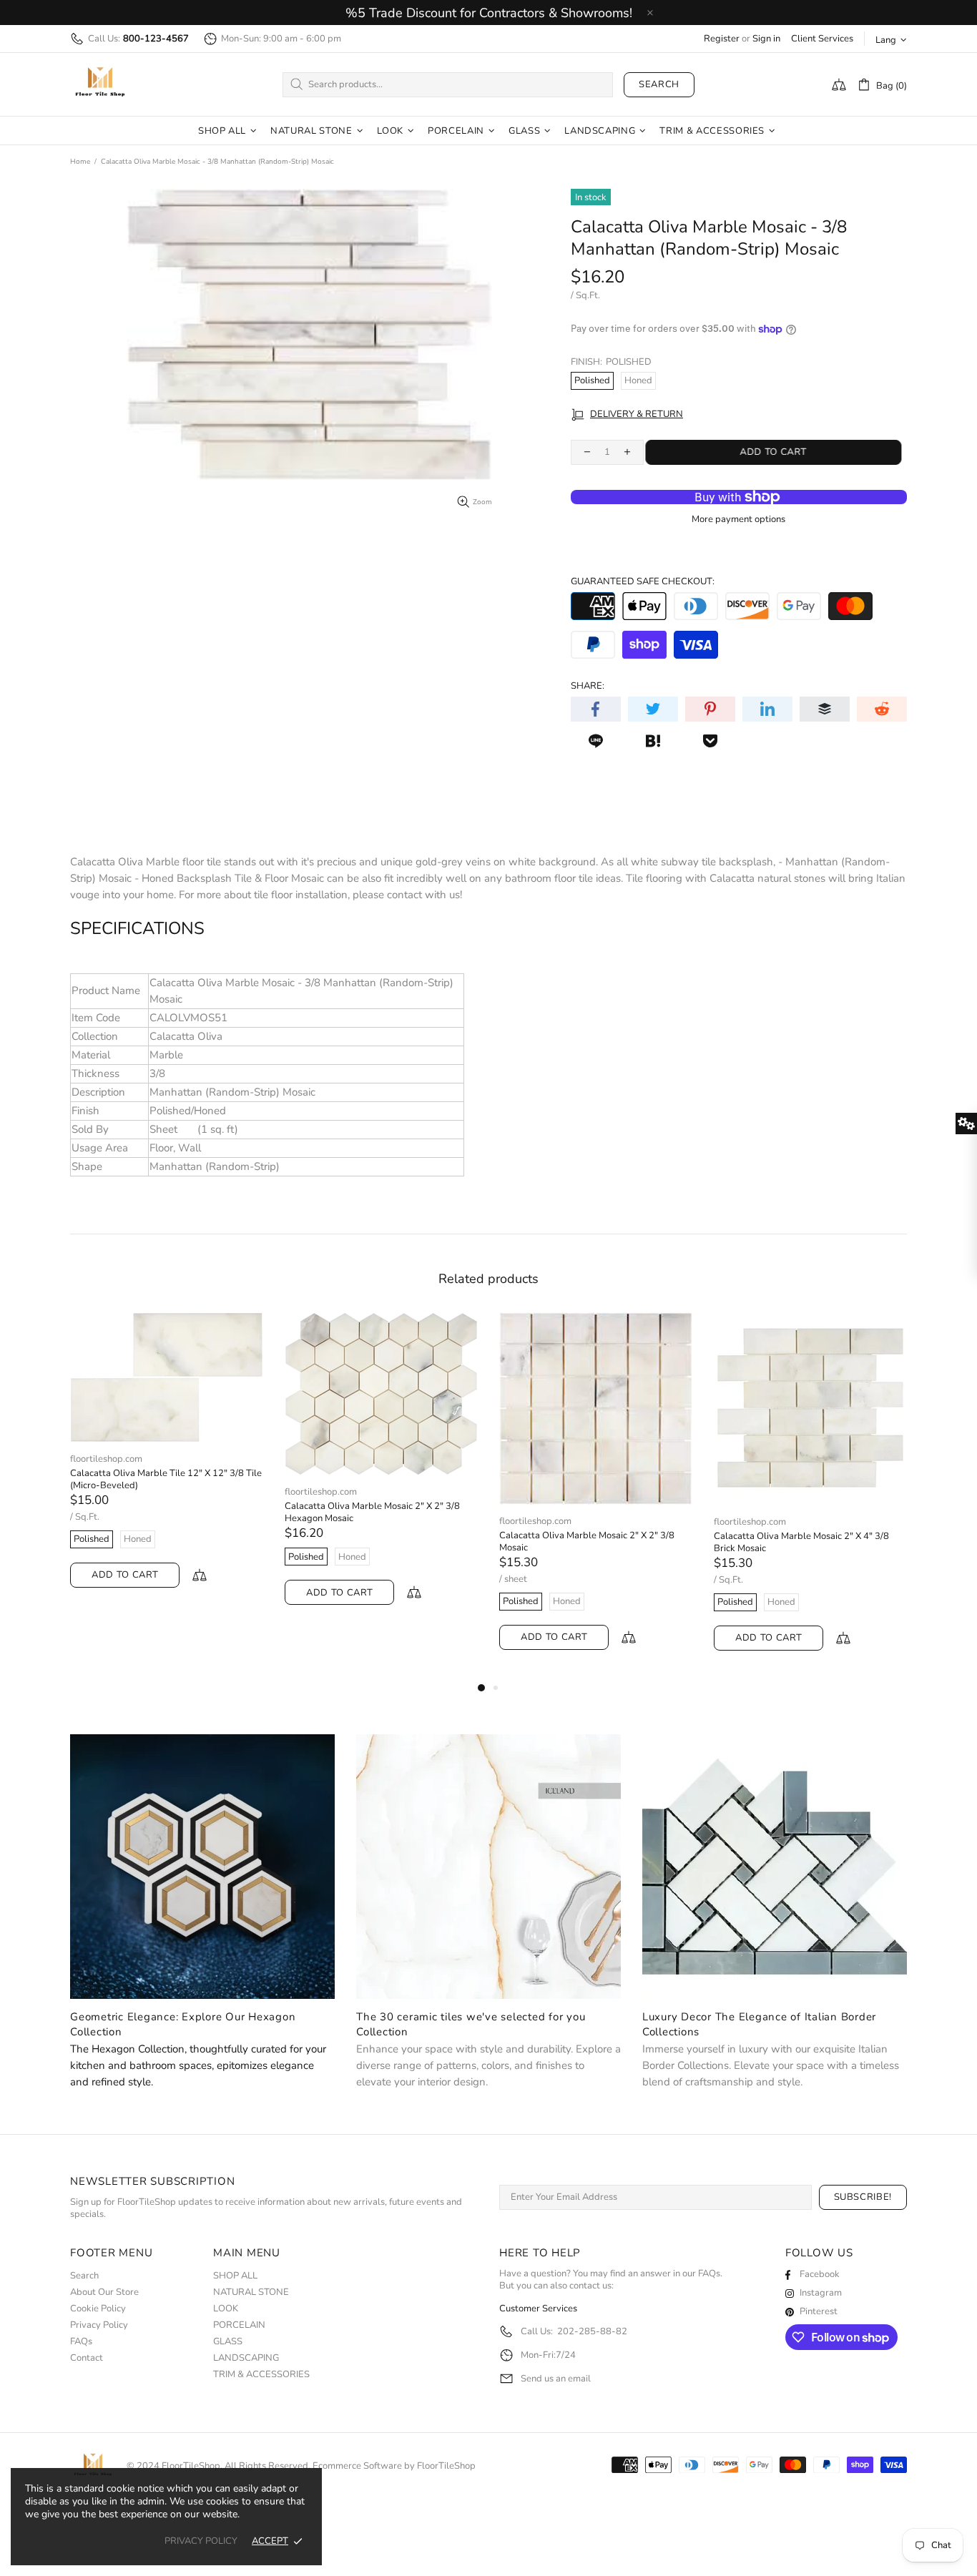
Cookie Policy (98, 2309)
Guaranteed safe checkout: (643, 582)
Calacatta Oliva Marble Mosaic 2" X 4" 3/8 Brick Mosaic (404, 1543)
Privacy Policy (99, 2325)
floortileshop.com (138, 1521)
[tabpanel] (199, 1495)
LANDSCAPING (246, 2358)
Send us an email (556, 2379)
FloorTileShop (446, 2466)
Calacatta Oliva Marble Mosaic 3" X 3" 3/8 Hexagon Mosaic (834, 1543)
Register (722, 39)
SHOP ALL (235, 2276)
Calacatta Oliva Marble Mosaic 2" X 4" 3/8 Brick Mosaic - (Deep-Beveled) (619, 1543)
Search (659, 84)
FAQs (81, 2342)
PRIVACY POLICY (201, 2541)
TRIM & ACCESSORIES (261, 2375)
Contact (87, 2358)
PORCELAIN (239, 2325)
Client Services (822, 39)
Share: (588, 686)
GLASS (228, 2342)
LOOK (226, 2309)
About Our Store (104, 2292)
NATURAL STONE (251, 2292)
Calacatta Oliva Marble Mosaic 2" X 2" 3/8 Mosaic (190, 1542)
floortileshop (100, 84)
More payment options (738, 520)
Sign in (766, 39)
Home (80, 162)
